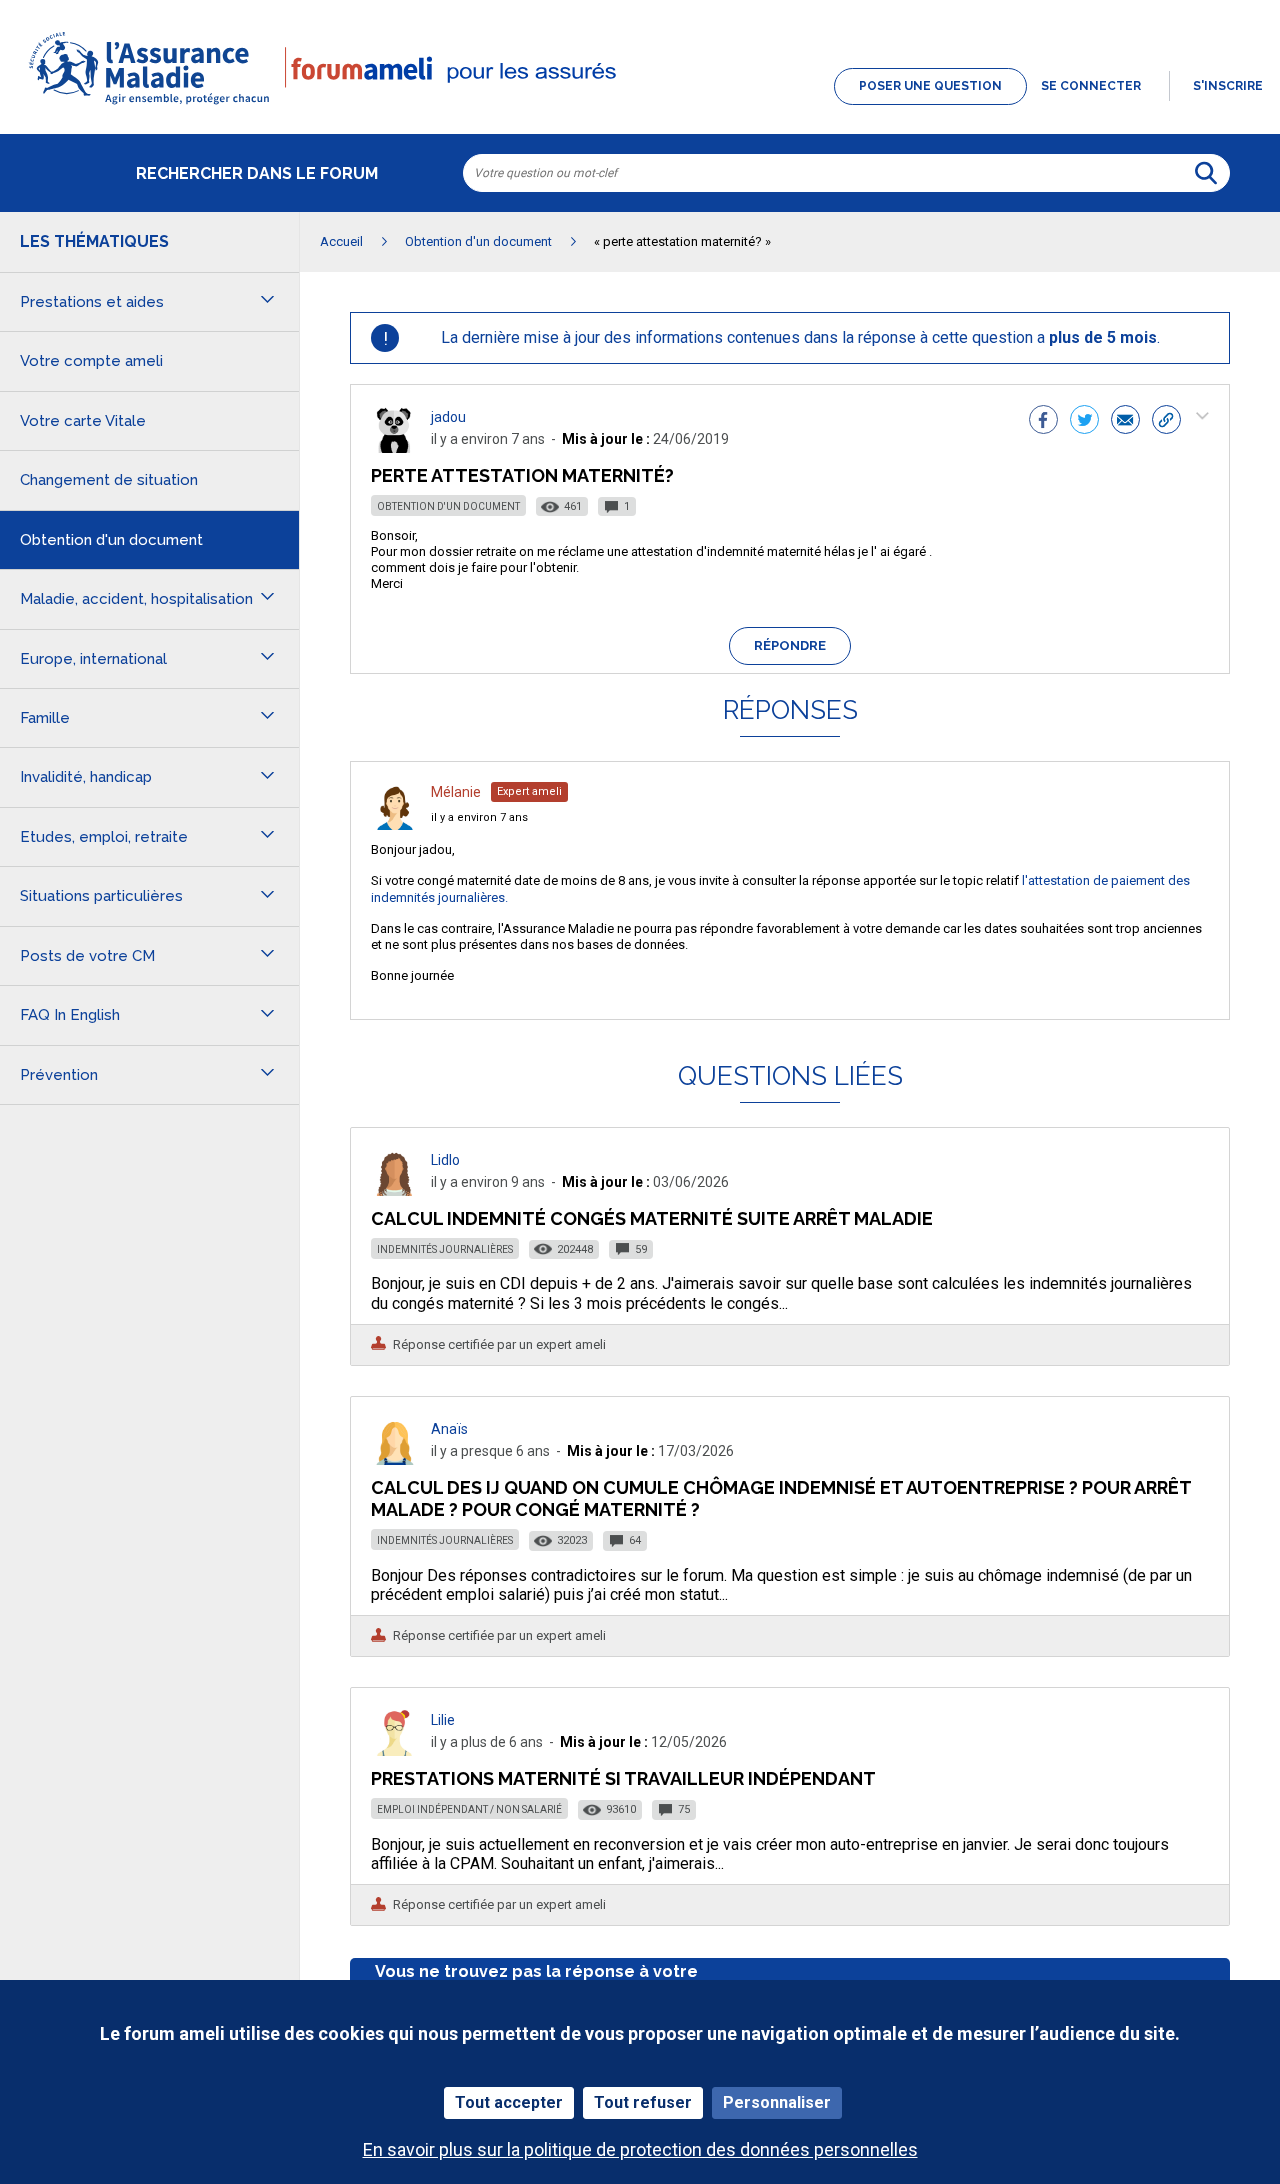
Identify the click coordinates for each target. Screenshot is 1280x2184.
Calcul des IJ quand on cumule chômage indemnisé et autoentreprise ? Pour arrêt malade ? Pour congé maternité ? (781, 1498)
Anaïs (449, 1429)
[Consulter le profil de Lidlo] (395, 1190)
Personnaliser (777, 2102)
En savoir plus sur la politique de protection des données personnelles (640, 2149)
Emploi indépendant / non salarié (469, 1809)
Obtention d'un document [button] (111, 540)
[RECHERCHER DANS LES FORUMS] (1206, 173)
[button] (640, 106)
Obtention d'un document (448, 506)
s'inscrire (1228, 86)
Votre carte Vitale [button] (83, 421)
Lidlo (445, 1160)
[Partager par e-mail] (1125, 422)
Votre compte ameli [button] (91, 361)
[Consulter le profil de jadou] (395, 447)
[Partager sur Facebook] (1043, 422)
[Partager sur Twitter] (1084, 422)
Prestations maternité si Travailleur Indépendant (623, 1778)
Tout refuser (643, 2102)
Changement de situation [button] (109, 480)
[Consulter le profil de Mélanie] (395, 824)
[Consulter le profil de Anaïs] (395, 1459)
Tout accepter (509, 2102)
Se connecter (1091, 86)
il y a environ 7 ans (479, 817)
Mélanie (456, 792)
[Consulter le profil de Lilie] (395, 1750)
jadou (448, 417)
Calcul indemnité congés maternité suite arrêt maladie (652, 1218)
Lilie (443, 1720)
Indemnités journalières (445, 1249)
